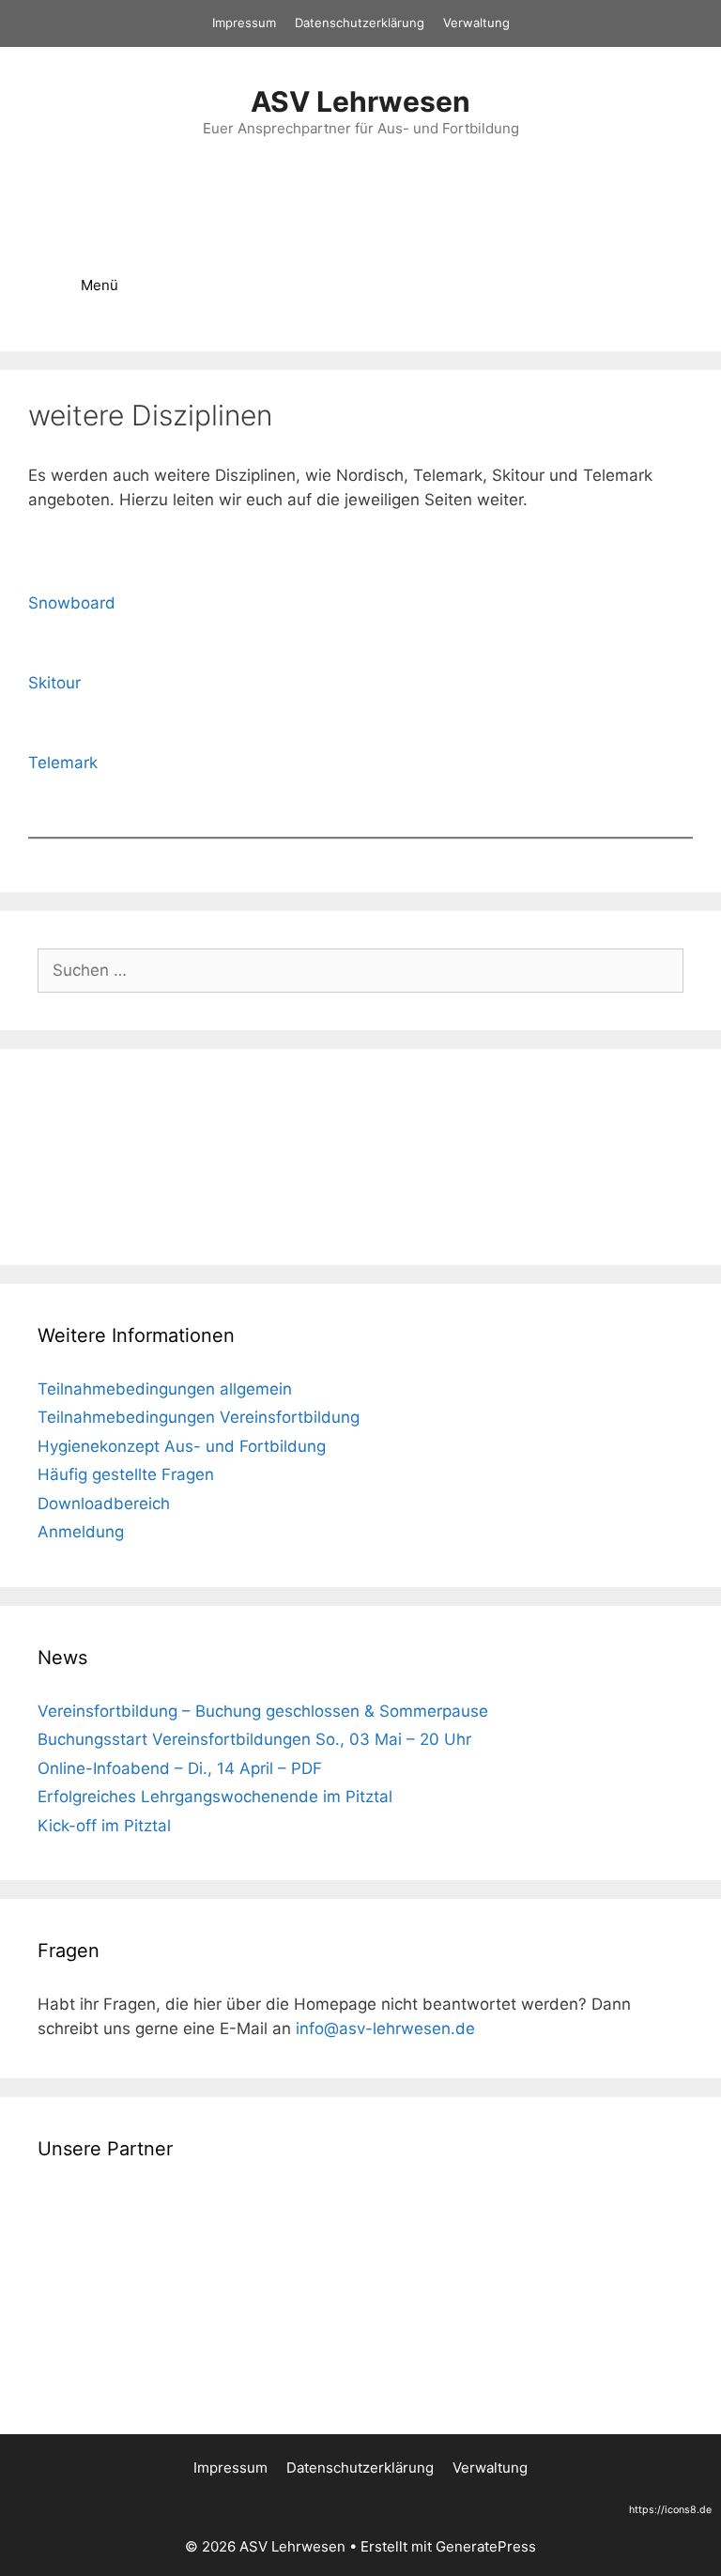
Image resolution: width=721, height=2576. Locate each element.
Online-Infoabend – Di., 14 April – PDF (180, 1768)
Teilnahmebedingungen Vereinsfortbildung (199, 1417)
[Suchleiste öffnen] (656, 285)
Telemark (63, 763)
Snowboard (72, 603)
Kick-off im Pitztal (104, 1826)
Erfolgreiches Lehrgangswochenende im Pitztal (215, 1797)
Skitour (54, 683)
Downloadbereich (104, 1504)
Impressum (244, 23)
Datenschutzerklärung (360, 23)
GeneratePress (486, 2546)
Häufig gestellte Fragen (126, 1474)
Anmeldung (81, 1532)
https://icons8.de (670, 2510)
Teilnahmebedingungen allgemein (165, 1389)
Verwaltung (476, 23)
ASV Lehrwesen (360, 101)
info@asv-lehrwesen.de (385, 2028)
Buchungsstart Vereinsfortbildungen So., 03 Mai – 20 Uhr (254, 1739)
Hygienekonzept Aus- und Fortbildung (182, 1446)
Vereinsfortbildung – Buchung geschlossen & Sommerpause (263, 1711)
